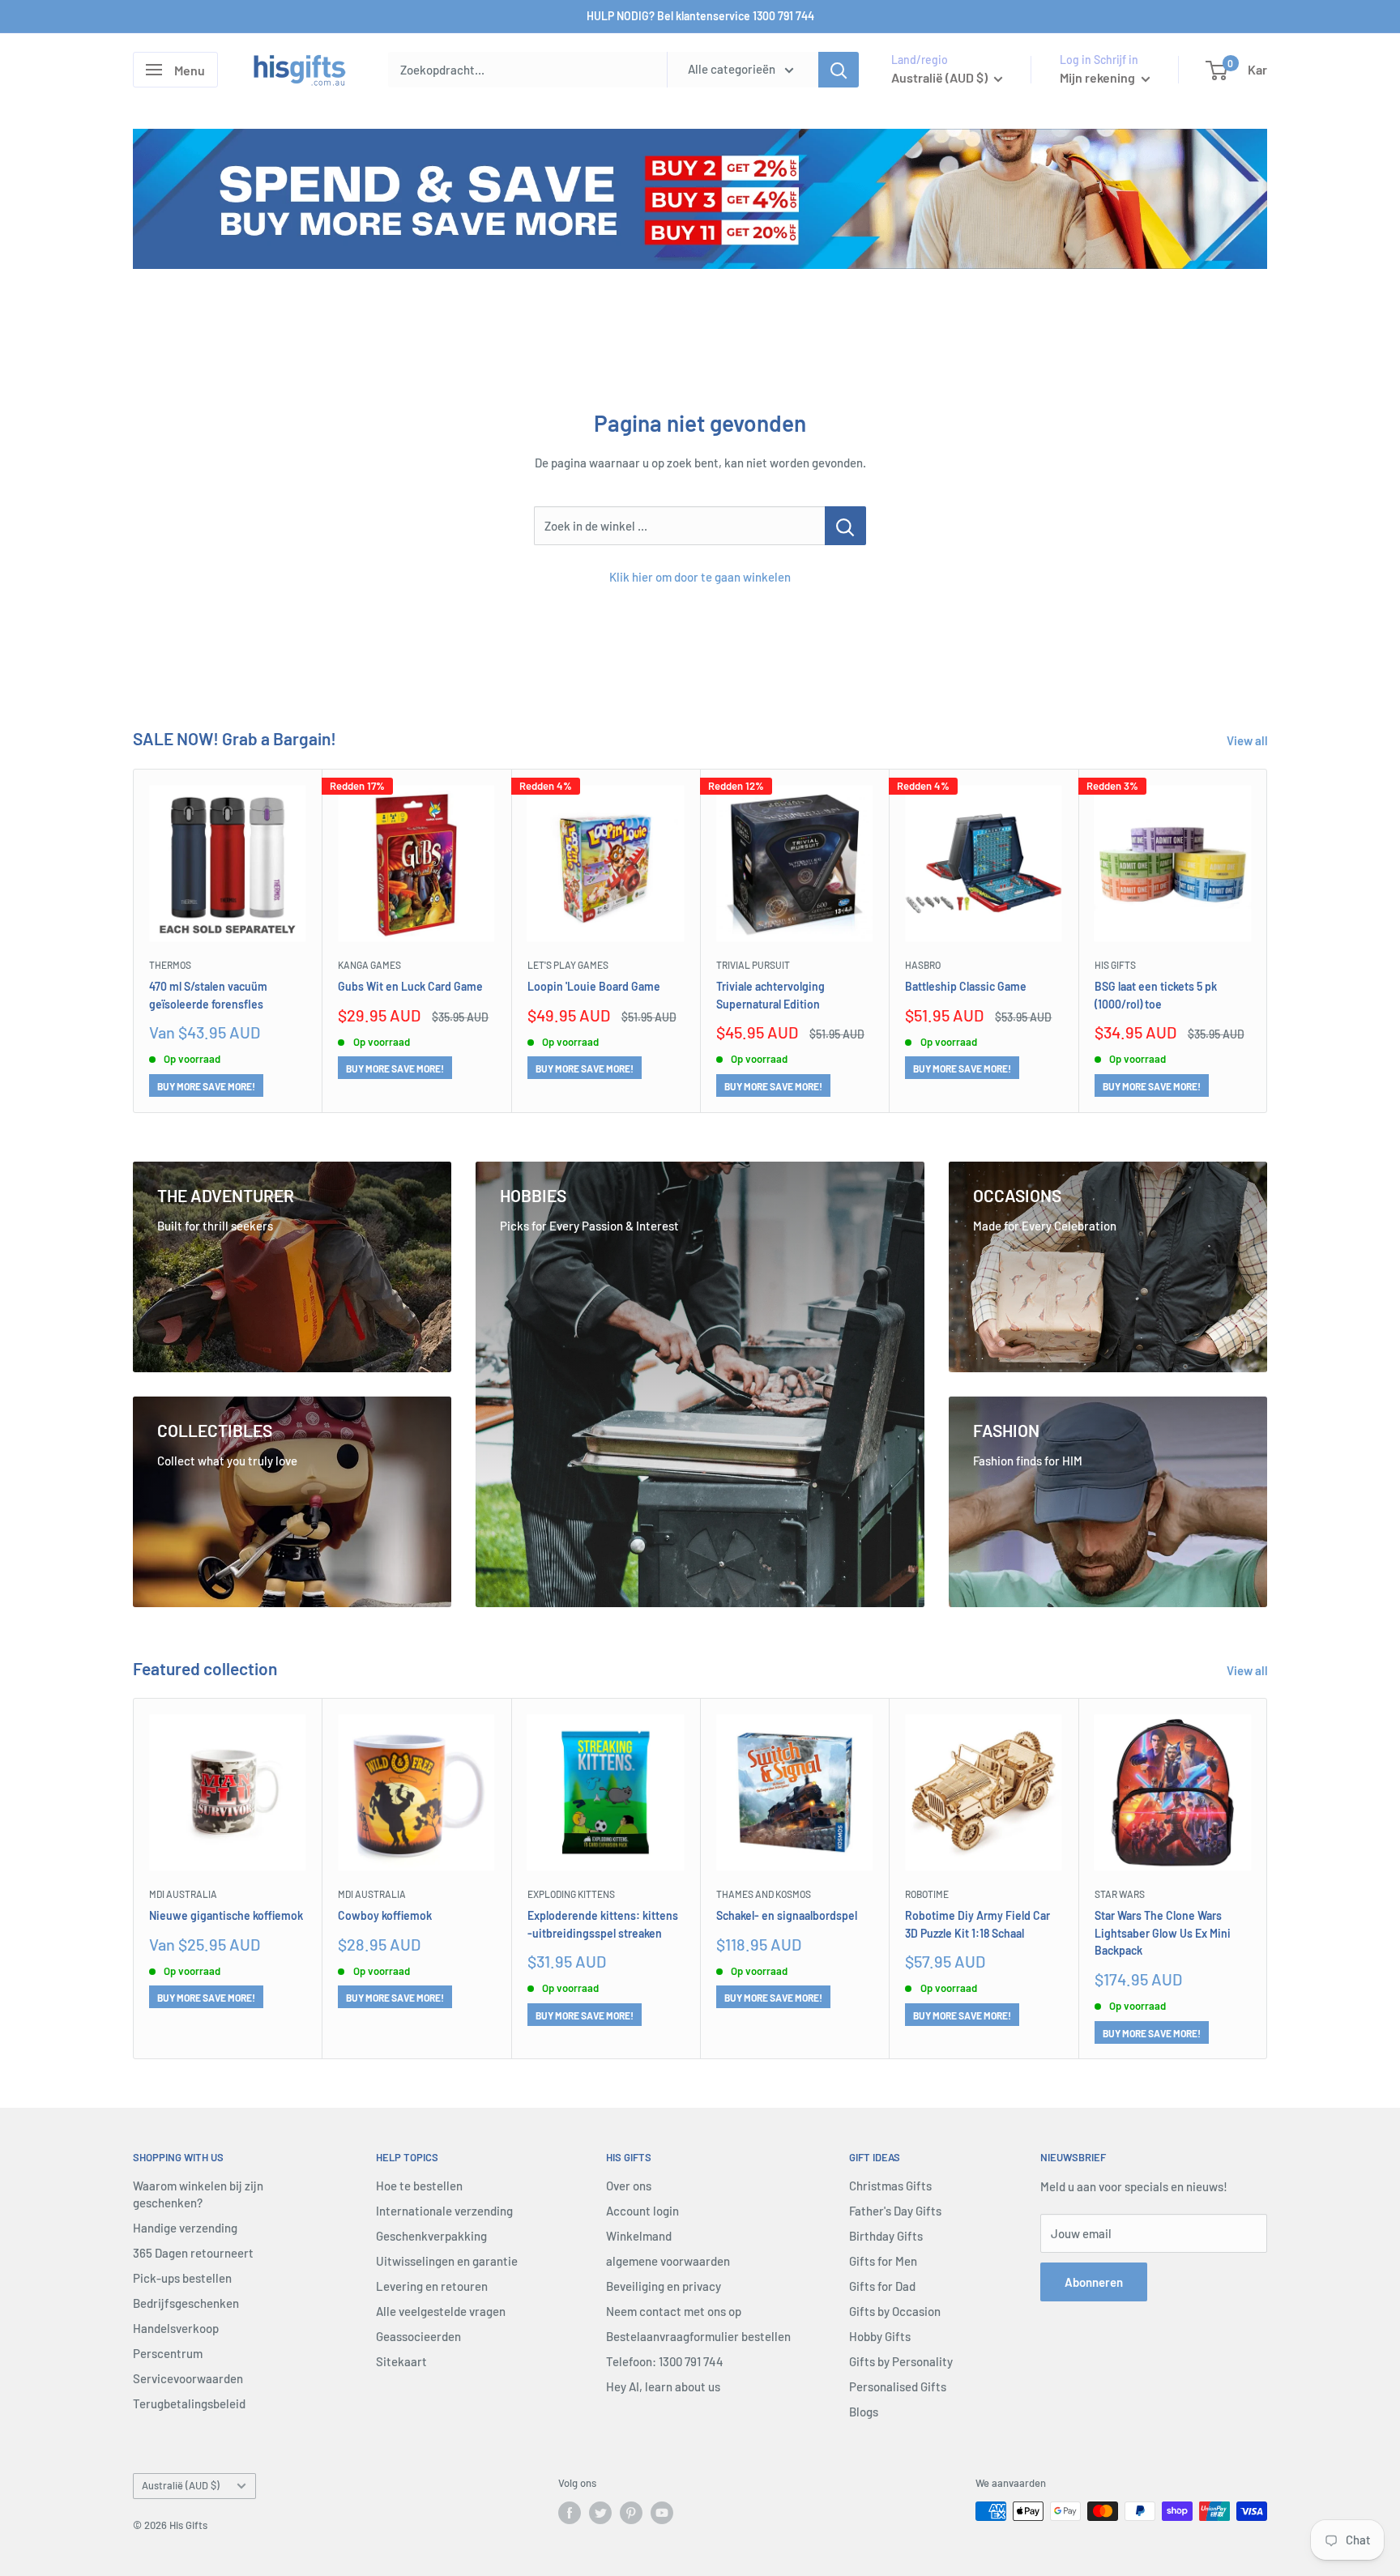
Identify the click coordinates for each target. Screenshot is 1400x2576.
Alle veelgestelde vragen (441, 2311)
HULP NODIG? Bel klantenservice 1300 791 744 (700, 16)
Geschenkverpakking (431, 2236)
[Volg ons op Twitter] (600, 2513)
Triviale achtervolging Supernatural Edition (770, 994)
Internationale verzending (444, 2211)
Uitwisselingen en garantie (447, 2261)
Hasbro (923, 965)
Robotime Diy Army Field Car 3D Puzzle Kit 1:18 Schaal (977, 1923)
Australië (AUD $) (181, 2485)
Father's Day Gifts (895, 2211)
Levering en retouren (432, 2286)
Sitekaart (401, 2361)
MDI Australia (183, 1894)
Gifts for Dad (882, 2286)
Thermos (170, 965)
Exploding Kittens (571, 1894)
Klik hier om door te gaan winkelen (700, 577)
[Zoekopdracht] (839, 70)
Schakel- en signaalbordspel (787, 1915)
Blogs (864, 2412)
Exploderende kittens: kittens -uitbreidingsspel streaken (603, 1923)
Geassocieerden (418, 2336)
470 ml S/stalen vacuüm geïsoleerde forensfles (208, 994)
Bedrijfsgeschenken (186, 2303)
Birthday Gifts (886, 2236)
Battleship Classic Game (966, 985)
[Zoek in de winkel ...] (845, 526)
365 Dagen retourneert (193, 2253)
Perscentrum (168, 2353)
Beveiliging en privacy (664, 2286)
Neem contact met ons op (674, 2311)
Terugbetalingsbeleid (189, 2403)
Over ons (629, 2186)
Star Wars (1120, 1894)
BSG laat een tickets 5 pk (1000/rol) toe (1156, 994)
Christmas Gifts (890, 2186)
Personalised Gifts (898, 2386)
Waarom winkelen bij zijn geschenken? (198, 2194)
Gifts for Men (883, 2261)
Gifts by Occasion (895, 2311)
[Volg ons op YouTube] (662, 2513)
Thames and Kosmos (764, 1894)
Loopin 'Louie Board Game (594, 985)
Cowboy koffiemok (385, 1915)
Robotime (927, 1894)
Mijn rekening (1099, 77)
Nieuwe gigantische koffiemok (226, 1915)
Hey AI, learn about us (663, 2386)
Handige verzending (185, 2228)
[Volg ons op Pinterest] (631, 2513)
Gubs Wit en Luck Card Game (410, 985)
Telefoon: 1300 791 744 (665, 2361)
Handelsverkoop (176, 2328)
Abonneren (1094, 2282)
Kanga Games (369, 965)
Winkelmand (639, 2236)
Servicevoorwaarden (188, 2378)
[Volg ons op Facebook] (570, 2513)
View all (1248, 740)
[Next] (1268, 941)
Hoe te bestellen (419, 2186)
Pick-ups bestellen (182, 2278)
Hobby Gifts (880, 2336)
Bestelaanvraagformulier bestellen (698, 2336)
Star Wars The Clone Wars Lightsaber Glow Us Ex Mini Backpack (1163, 1932)
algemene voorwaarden (668, 2261)
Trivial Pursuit (753, 965)
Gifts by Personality (901, 2361)
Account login (642, 2211)
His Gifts (1115, 965)
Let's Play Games (568, 965)
